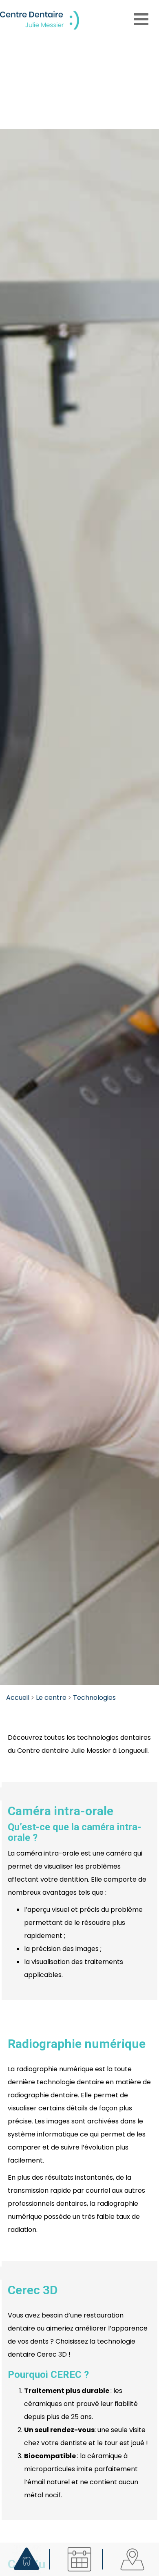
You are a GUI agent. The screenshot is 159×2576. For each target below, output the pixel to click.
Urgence (27, 2556)
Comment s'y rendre (133, 2559)
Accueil (18, 1698)
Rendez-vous (79, 2559)
